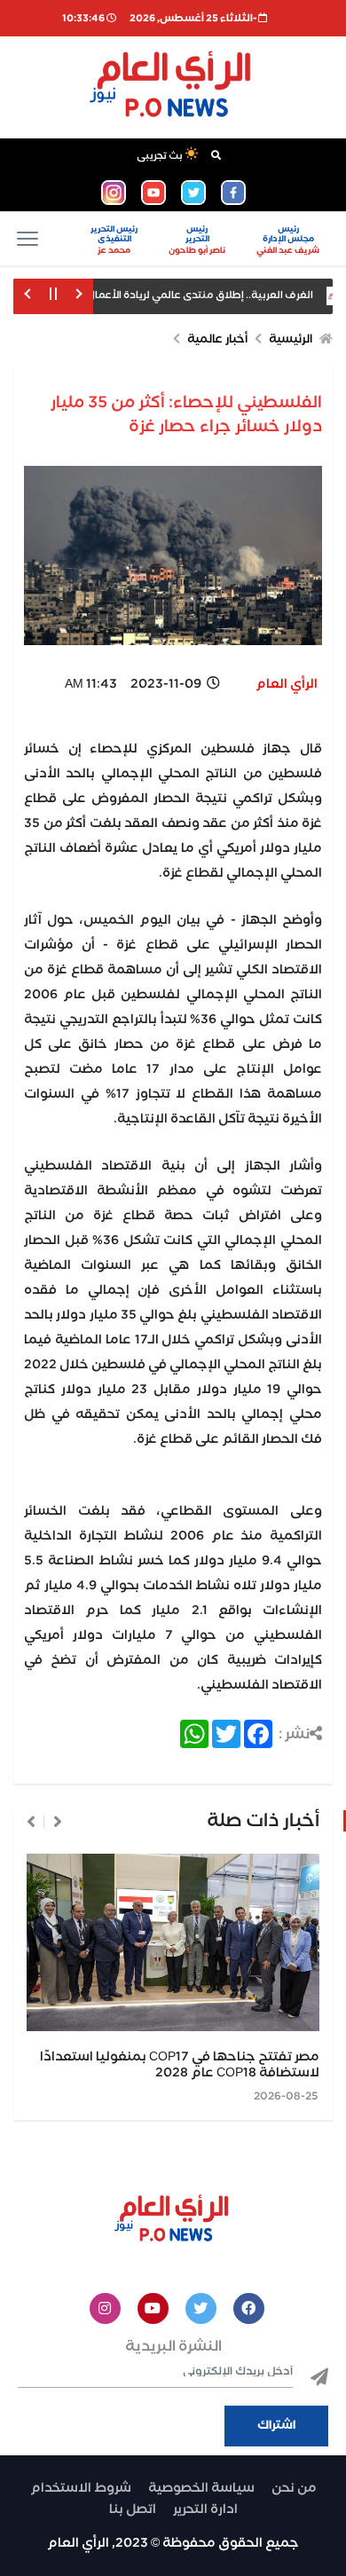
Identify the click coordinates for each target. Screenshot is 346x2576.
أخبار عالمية (217, 339)
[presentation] (58, 1822)
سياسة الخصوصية (201, 2488)
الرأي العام (287, 684)
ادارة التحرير (205, 2509)
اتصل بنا (133, 2509)
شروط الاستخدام (81, 2488)
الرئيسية (291, 339)
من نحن (294, 2488)
